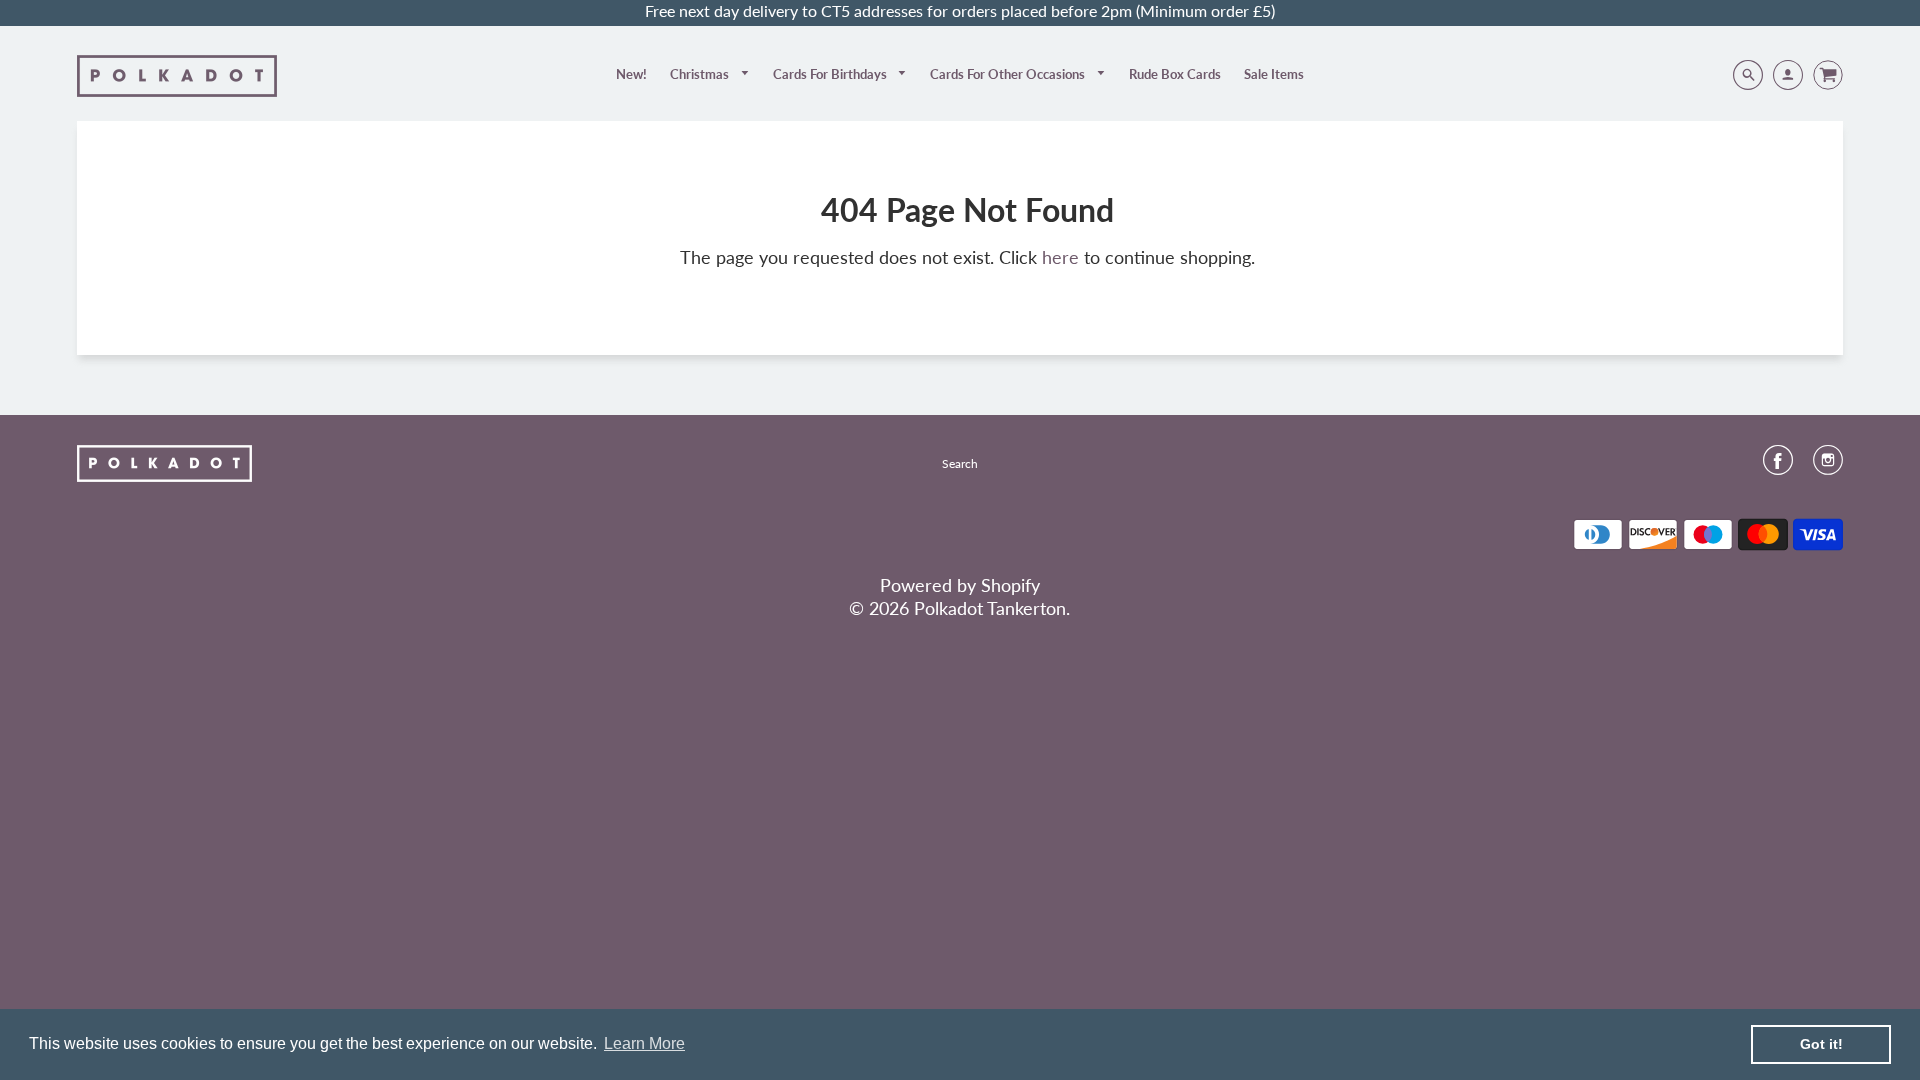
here (1060, 257)
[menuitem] (631, 74)
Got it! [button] (1821, 1044)
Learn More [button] (644, 1043)
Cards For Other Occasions (1009, 74)
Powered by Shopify (960, 585)
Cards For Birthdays (831, 74)
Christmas (701, 74)
